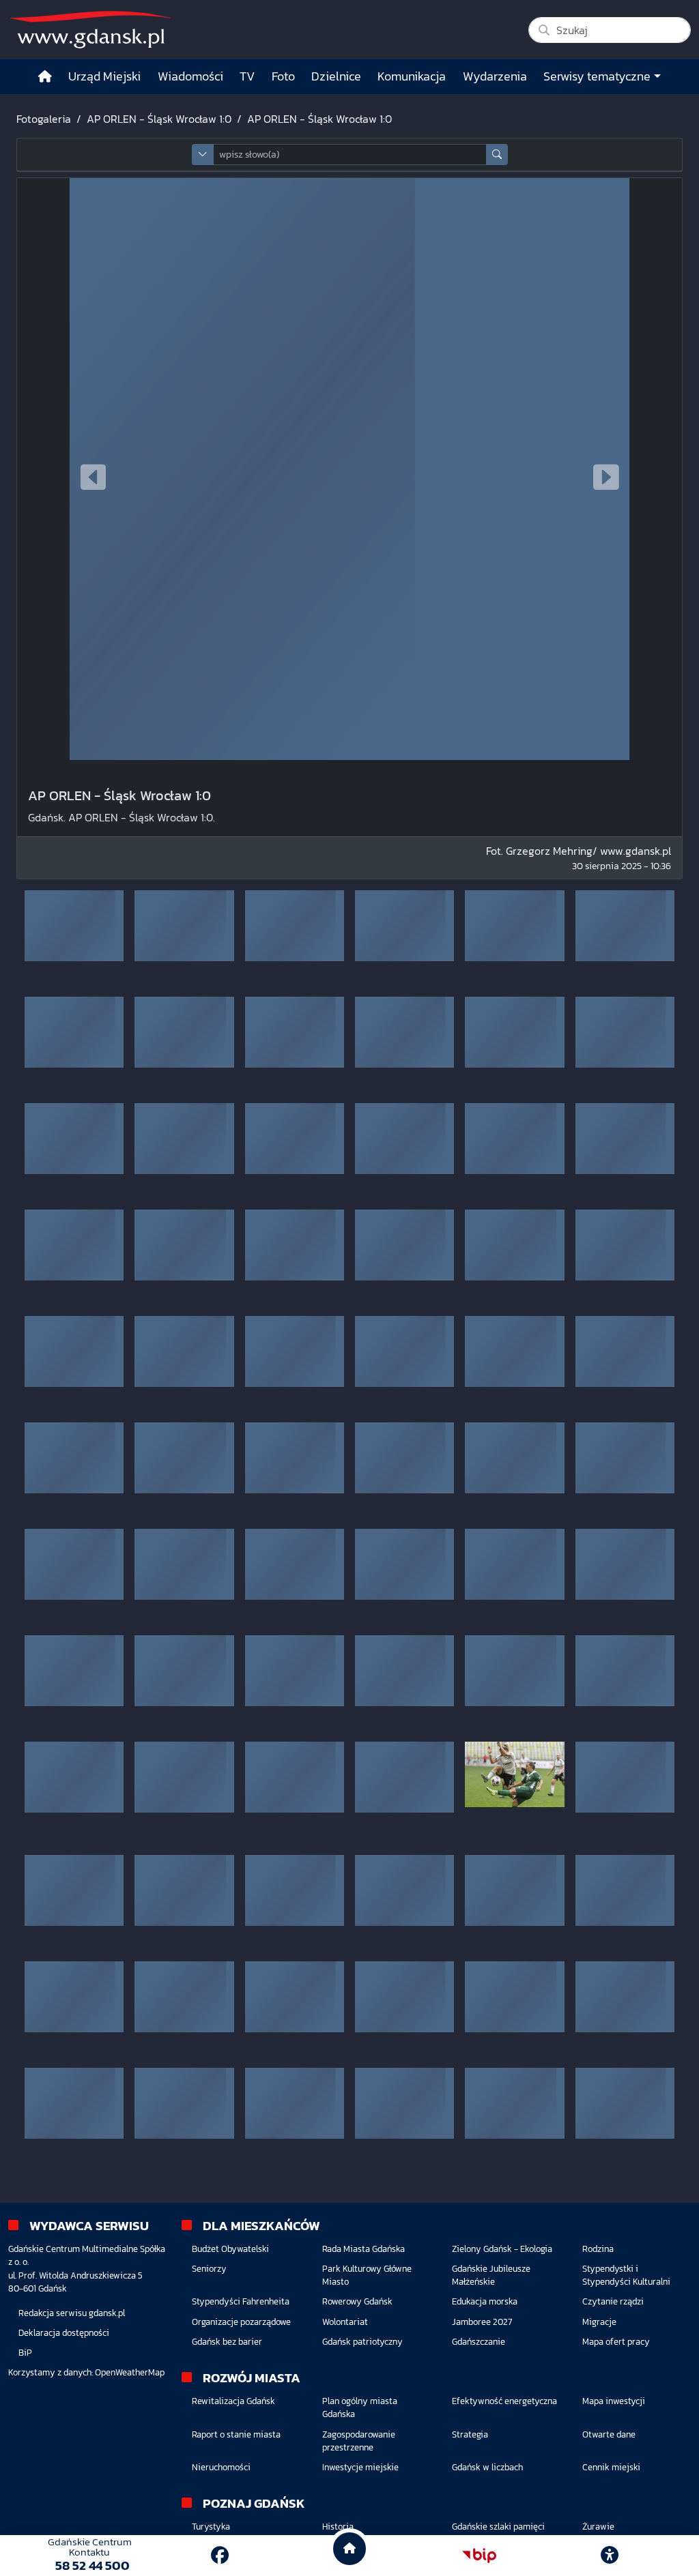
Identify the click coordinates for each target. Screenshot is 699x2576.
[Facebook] (220, 2555)
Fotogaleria (44, 119)
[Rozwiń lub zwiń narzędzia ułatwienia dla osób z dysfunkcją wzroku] (610, 2556)
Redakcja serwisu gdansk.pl (72, 2313)
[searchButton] (497, 155)
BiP (25, 2353)
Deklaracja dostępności (64, 2333)
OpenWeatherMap (130, 2372)
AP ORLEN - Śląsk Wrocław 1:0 (159, 119)
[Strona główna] (45, 77)
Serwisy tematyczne (597, 76)
